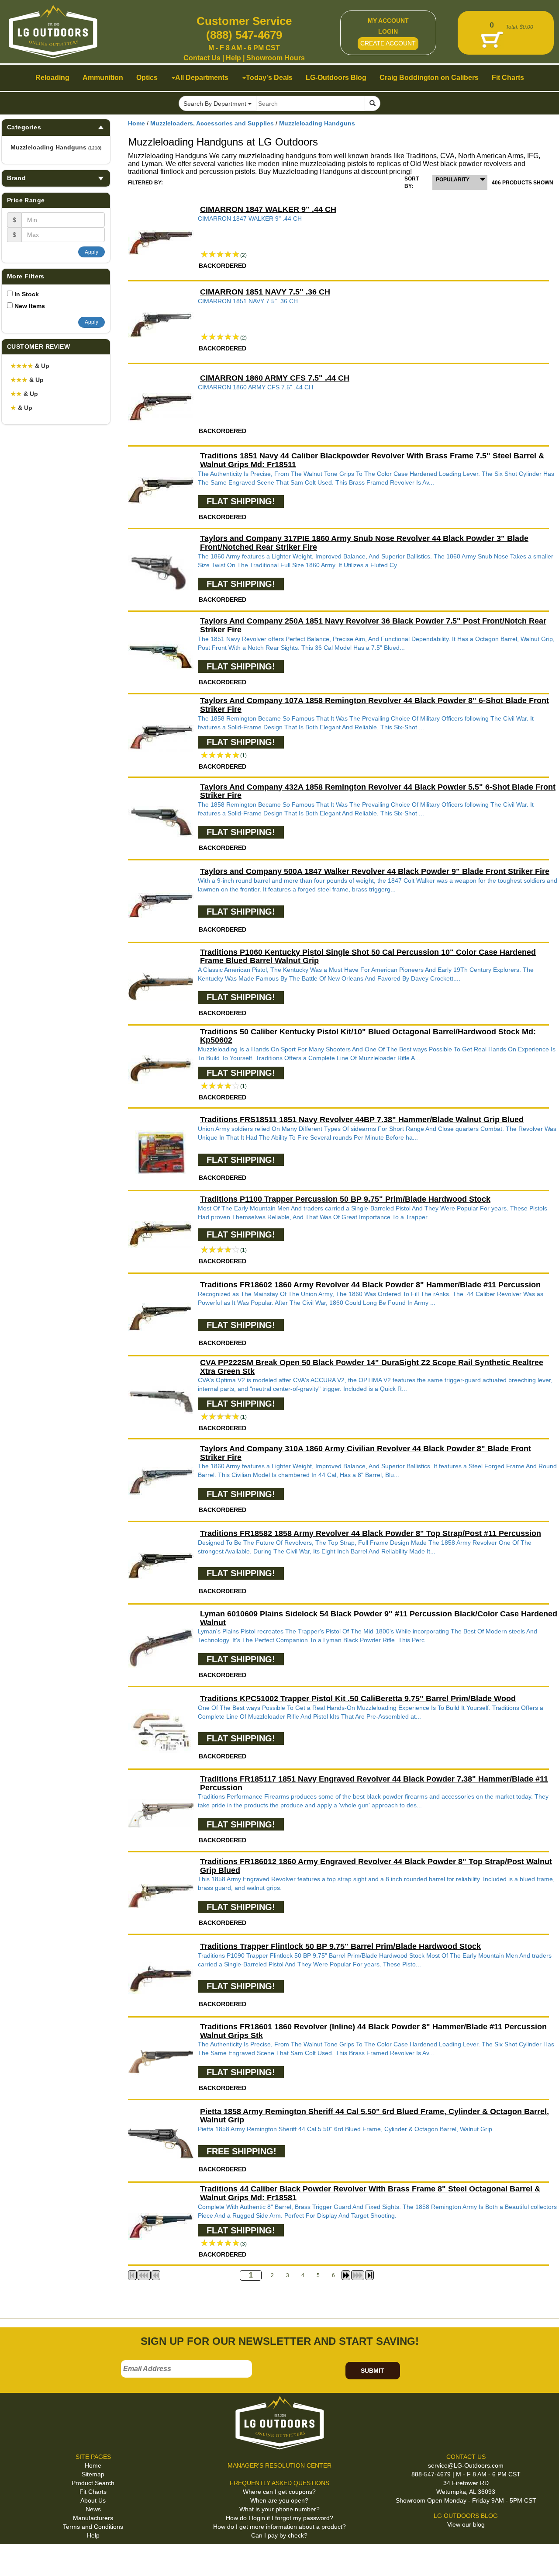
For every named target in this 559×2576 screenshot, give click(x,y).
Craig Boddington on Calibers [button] (429, 78)
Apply (91, 252)
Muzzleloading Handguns (56, 147)
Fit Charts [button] (508, 78)
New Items (30, 306)
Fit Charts (93, 2492)
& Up (30, 366)
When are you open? (279, 2500)
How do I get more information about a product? (279, 2527)
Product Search (93, 2483)
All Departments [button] (202, 78)
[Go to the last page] (369, 2275)
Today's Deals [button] (269, 78)
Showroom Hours (276, 58)
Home (136, 123)
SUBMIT (373, 2371)
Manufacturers (93, 2518)
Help (233, 58)
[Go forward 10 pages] (346, 2275)
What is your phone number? (279, 2509)
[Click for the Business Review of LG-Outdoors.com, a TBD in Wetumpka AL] (17, 2559)
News (93, 2509)
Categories (24, 127)
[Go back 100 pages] (144, 2275)
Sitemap (93, 2474)
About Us (93, 2500)
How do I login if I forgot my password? (279, 2518)
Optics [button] (147, 78)
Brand (16, 178)
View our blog (466, 2524)
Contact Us (202, 58)
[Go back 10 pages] (156, 2275)
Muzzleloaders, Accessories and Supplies (212, 123)
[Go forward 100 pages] (358, 2275)
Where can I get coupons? (279, 2492)
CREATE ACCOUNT (388, 43)
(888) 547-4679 (244, 35)
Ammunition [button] (103, 78)
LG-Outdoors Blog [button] (336, 78)
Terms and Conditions (93, 2527)
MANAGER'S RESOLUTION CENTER (279, 2465)
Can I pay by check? (279, 2535)
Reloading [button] (52, 78)
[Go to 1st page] (132, 2275)
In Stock (27, 294)
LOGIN (388, 31)
